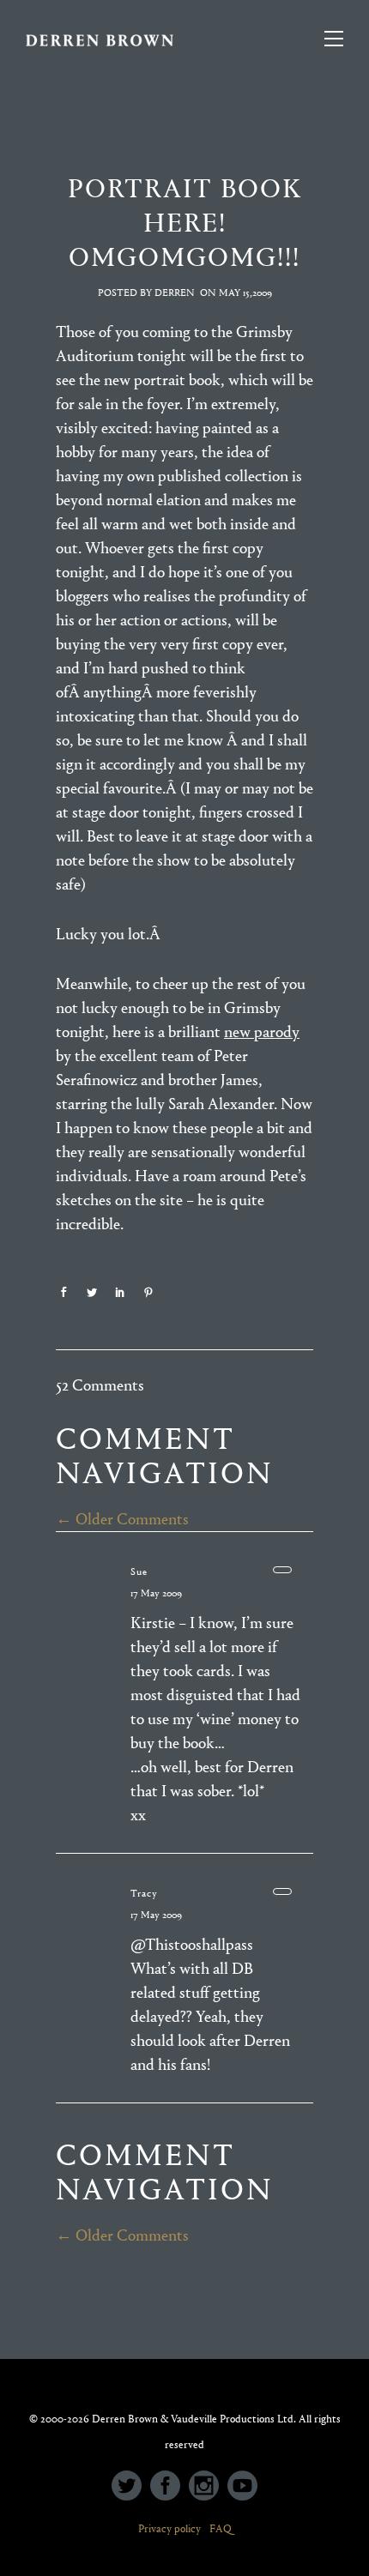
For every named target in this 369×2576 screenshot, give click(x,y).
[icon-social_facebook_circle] (169, 2487)
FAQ (221, 2528)
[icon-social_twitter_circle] (131, 2487)
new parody (262, 1032)
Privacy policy (169, 2528)
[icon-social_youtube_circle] (242, 2487)
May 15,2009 (245, 293)
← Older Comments (122, 1519)
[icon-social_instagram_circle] (208, 2487)
